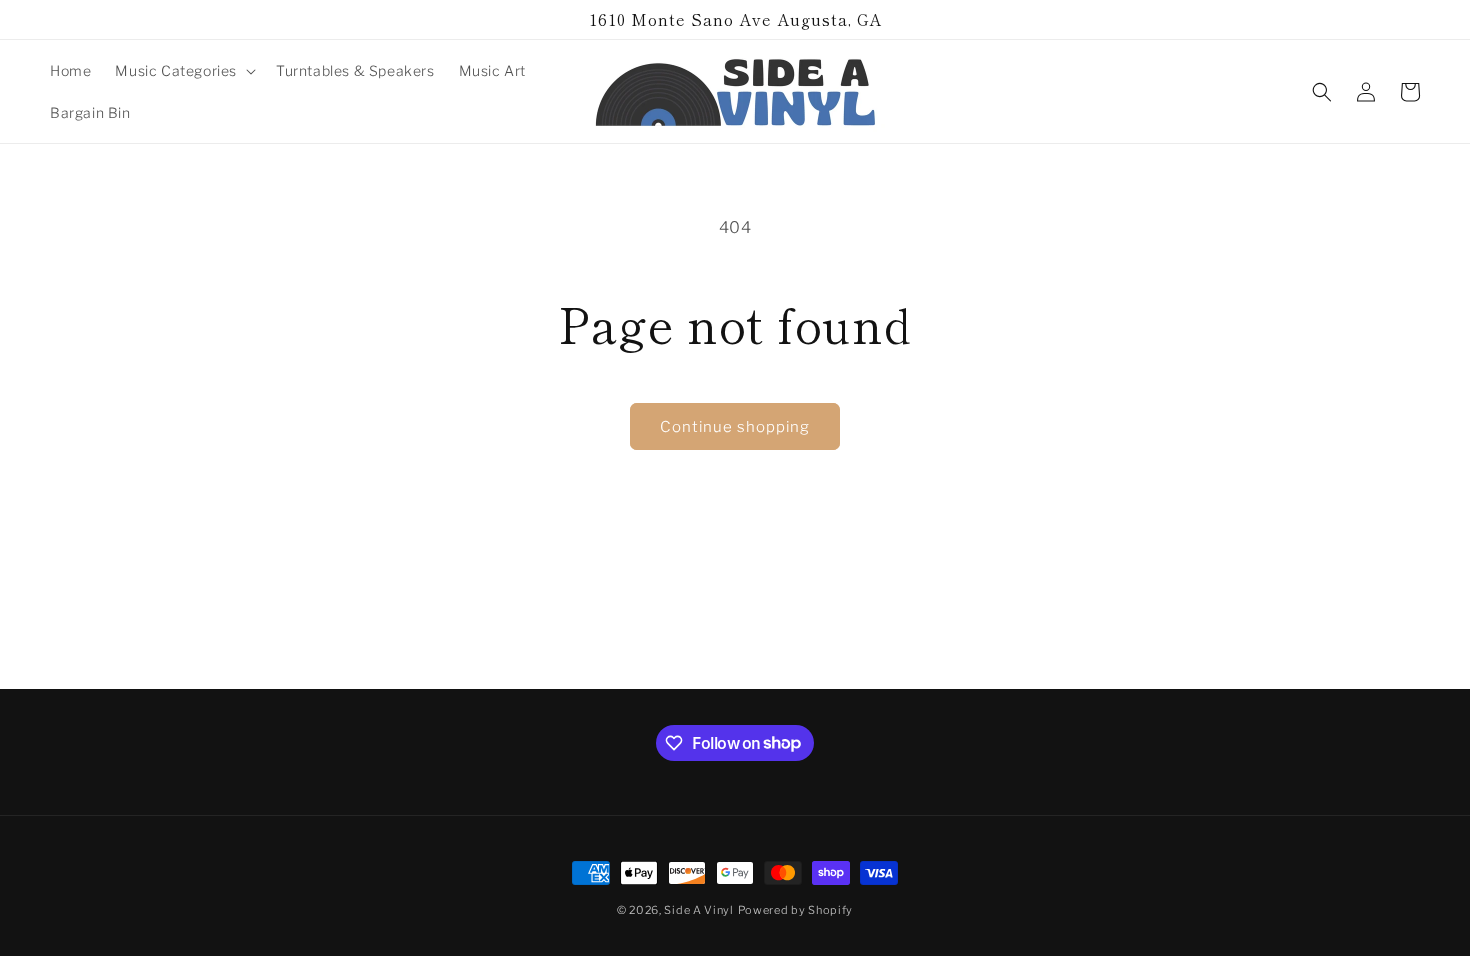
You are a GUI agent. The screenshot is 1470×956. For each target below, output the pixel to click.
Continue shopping (735, 427)
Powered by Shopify (796, 910)
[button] (183, 71)
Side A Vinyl (698, 910)
